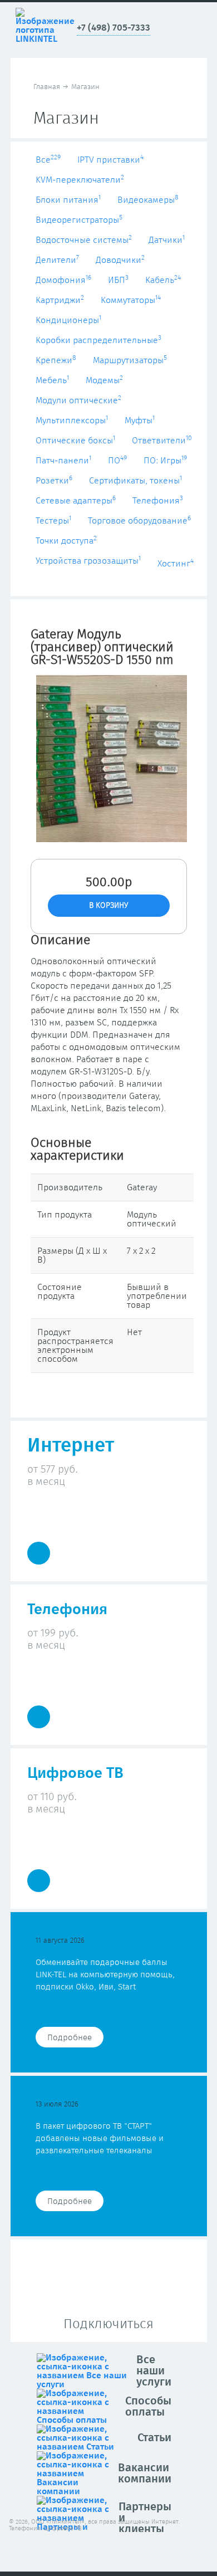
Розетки (54, 481)
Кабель (163, 280)
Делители (57, 260)
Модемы (104, 380)
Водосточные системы (84, 240)
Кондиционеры (68, 320)
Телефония (158, 501)
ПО (117, 461)
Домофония (63, 280)
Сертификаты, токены (135, 481)
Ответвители (162, 441)
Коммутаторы (131, 300)
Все (48, 160)
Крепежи (56, 360)
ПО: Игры (165, 461)
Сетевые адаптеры (76, 501)
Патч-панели (63, 461)
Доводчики (120, 260)
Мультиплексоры (72, 421)
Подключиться (108, 2324)
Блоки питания (68, 200)
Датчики (167, 240)
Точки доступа (66, 541)
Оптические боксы (75, 441)
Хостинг (176, 564)
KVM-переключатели (80, 180)
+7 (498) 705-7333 (114, 28)
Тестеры (53, 521)
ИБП (118, 280)
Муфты (140, 421)
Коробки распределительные (98, 340)
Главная (47, 87)
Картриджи (60, 300)
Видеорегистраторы (79, 220)
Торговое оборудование (139, 521)
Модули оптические (78, 400)
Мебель (52, 380)
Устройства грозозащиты (88, 561)
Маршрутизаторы (130, 360)
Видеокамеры (148, 200)
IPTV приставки (110, 160)
